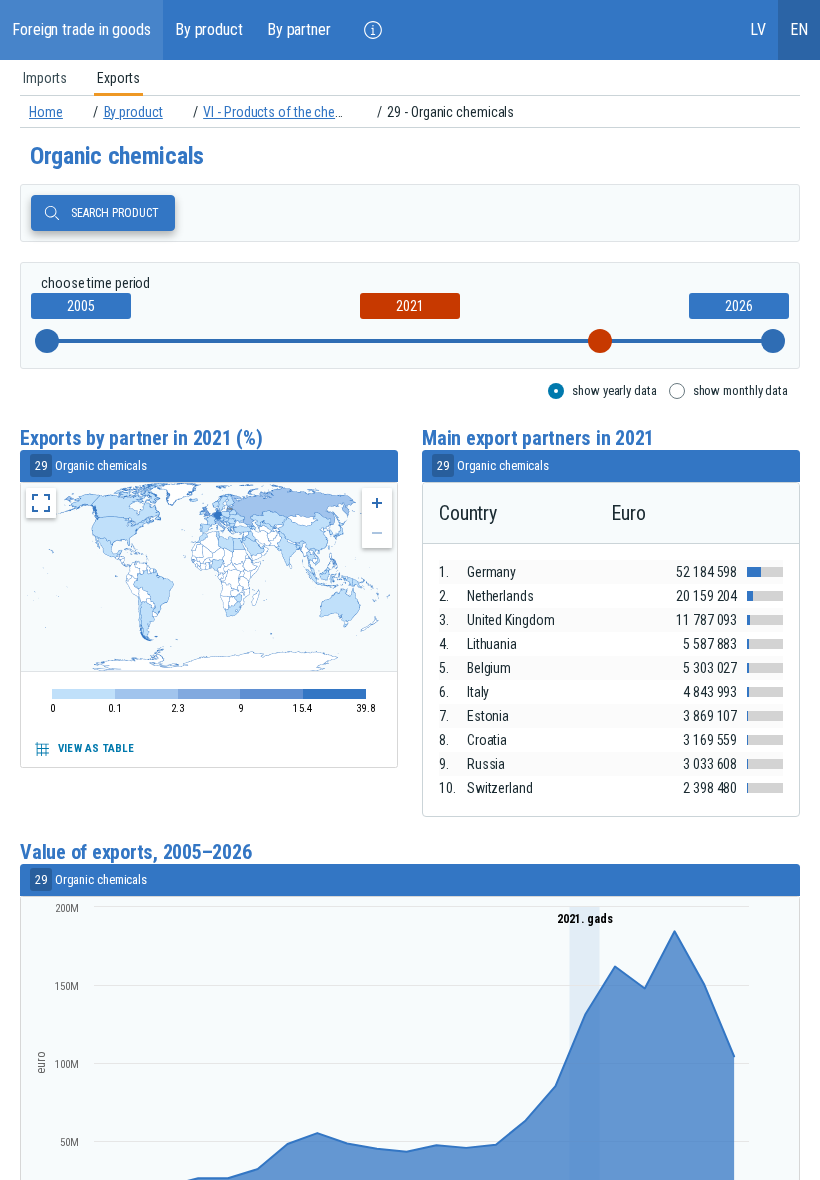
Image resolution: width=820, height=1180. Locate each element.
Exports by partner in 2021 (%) (141, 438)
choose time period (95, 283)
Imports (45, 78)
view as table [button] (96, 748)
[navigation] (410, 112)
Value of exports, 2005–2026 (135, 852)
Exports (118, 78)
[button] (373, 30)
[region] (410, 78)
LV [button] (758, 29)
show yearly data (614, 390)
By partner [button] (299, 29)
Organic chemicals (117, 156)
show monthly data (740, 390)
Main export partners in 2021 (538, 438)
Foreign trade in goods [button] (81, 29)
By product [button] (209, 29)
